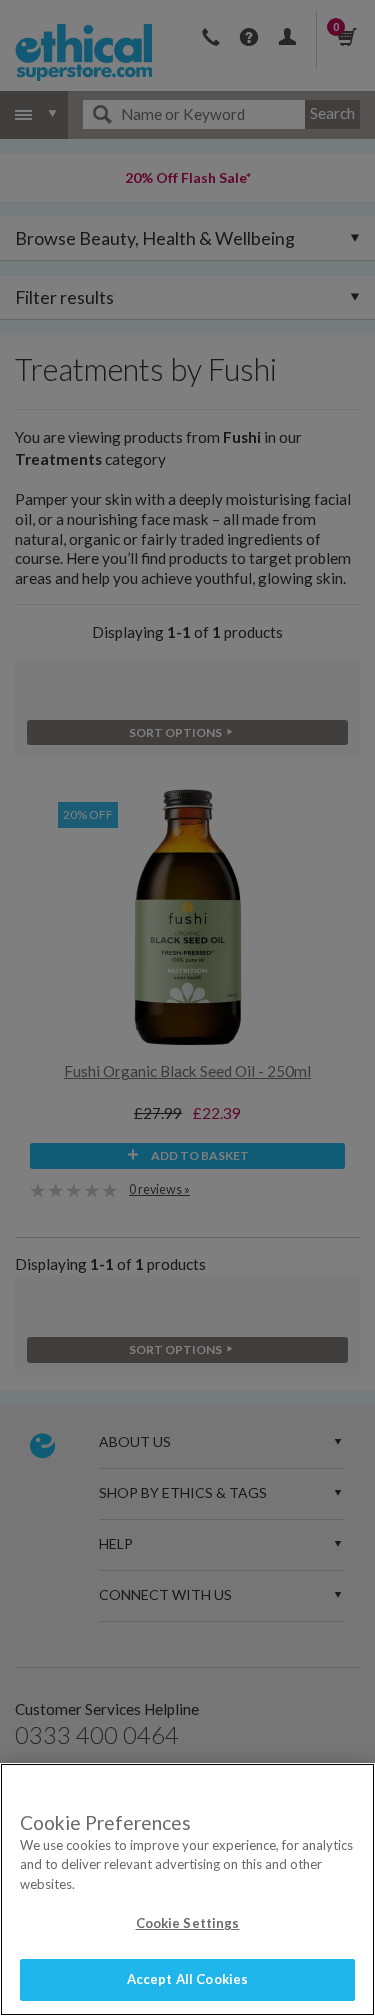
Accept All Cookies (187, 1979)
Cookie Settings (188, 1923)
